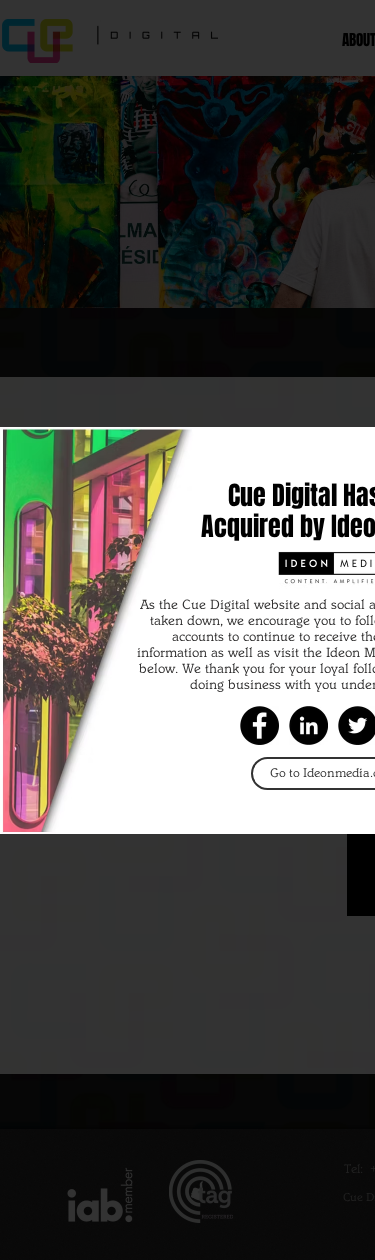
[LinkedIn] (308, 725)
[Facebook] (259, 725)
